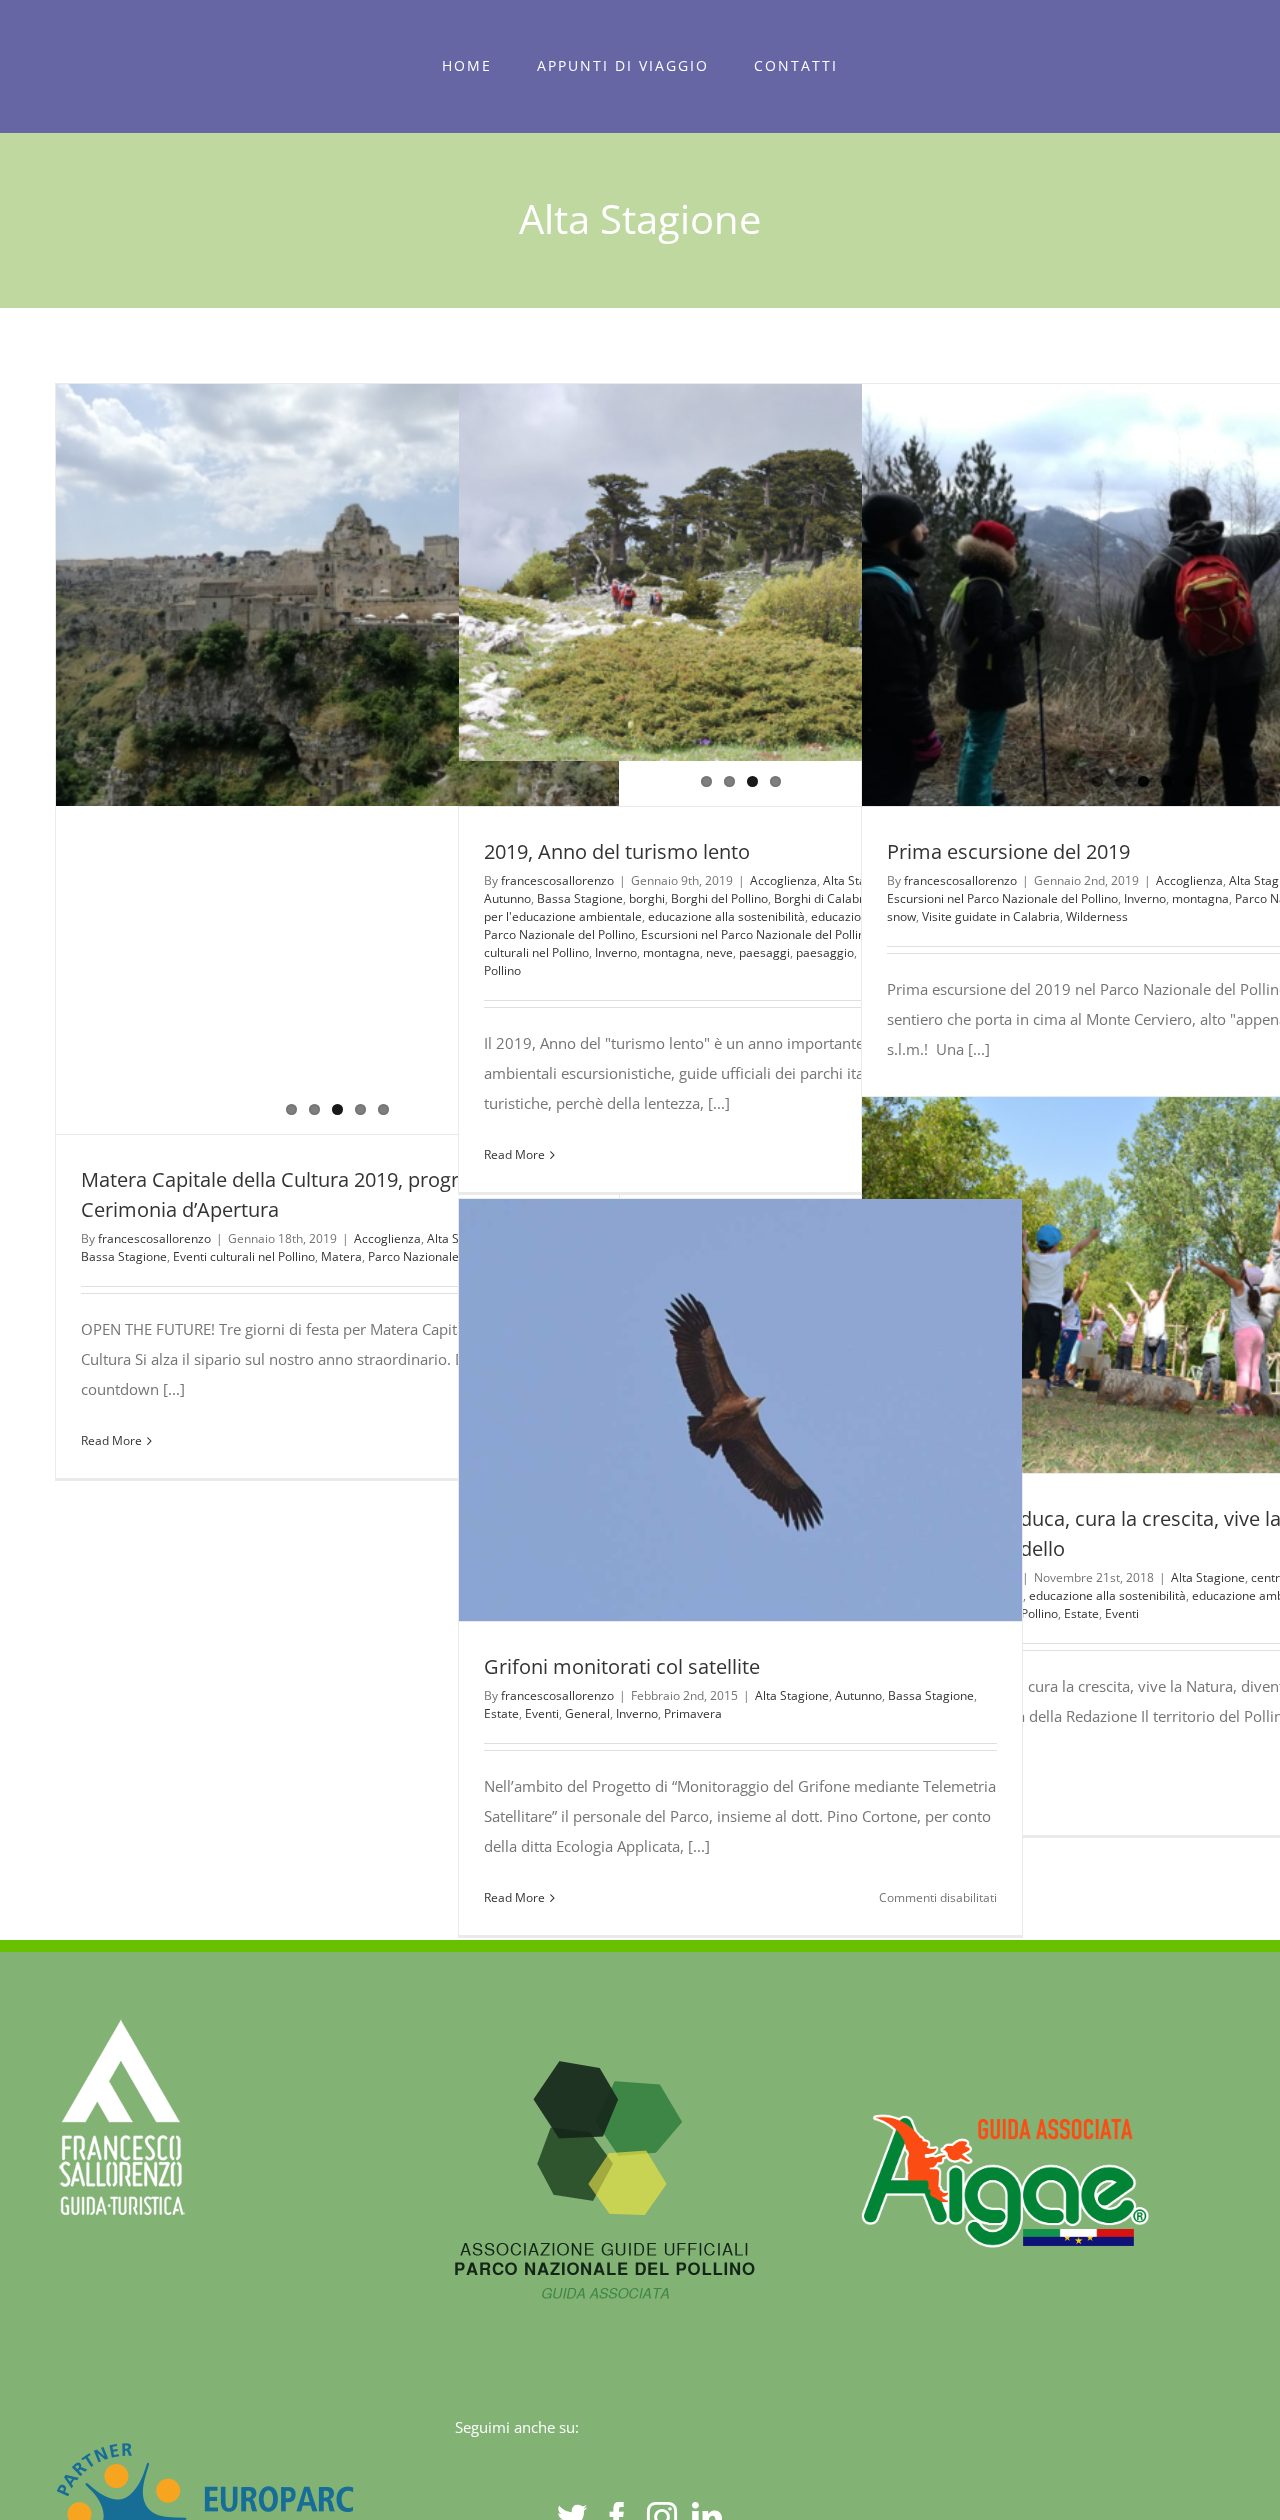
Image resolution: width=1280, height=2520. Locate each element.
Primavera (693, 1713)
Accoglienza (387, 1238)
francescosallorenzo (154, 1238)
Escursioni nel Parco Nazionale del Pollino (756, 934)
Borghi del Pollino (719, 898)
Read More (111, 1440)
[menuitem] (467, 66)
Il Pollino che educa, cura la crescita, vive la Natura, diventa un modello (1107, 1285)
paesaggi (764, 952)
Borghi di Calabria (824, 898)
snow (901, 916)
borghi (647, 898)
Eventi (1122, 1613)
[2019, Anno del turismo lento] (740, 572)
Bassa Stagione (124, 1256)
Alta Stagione (1208, 1577)
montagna (671, 952)
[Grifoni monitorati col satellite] (741, 1410)
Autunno (858, 1695)
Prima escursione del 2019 (1008, 851)
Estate (1081, 1613)
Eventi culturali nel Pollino (244, 1256)
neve (719, 952)
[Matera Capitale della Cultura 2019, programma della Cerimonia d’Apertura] (337, 595)
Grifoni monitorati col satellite (704, 1410)
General (587, 1713)
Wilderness (1097, 916)
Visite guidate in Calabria (991, 916)
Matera (341, 1256)
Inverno (1145, 898)
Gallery (1180, 1285)
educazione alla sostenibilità (726, 916)
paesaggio (825, 952)
